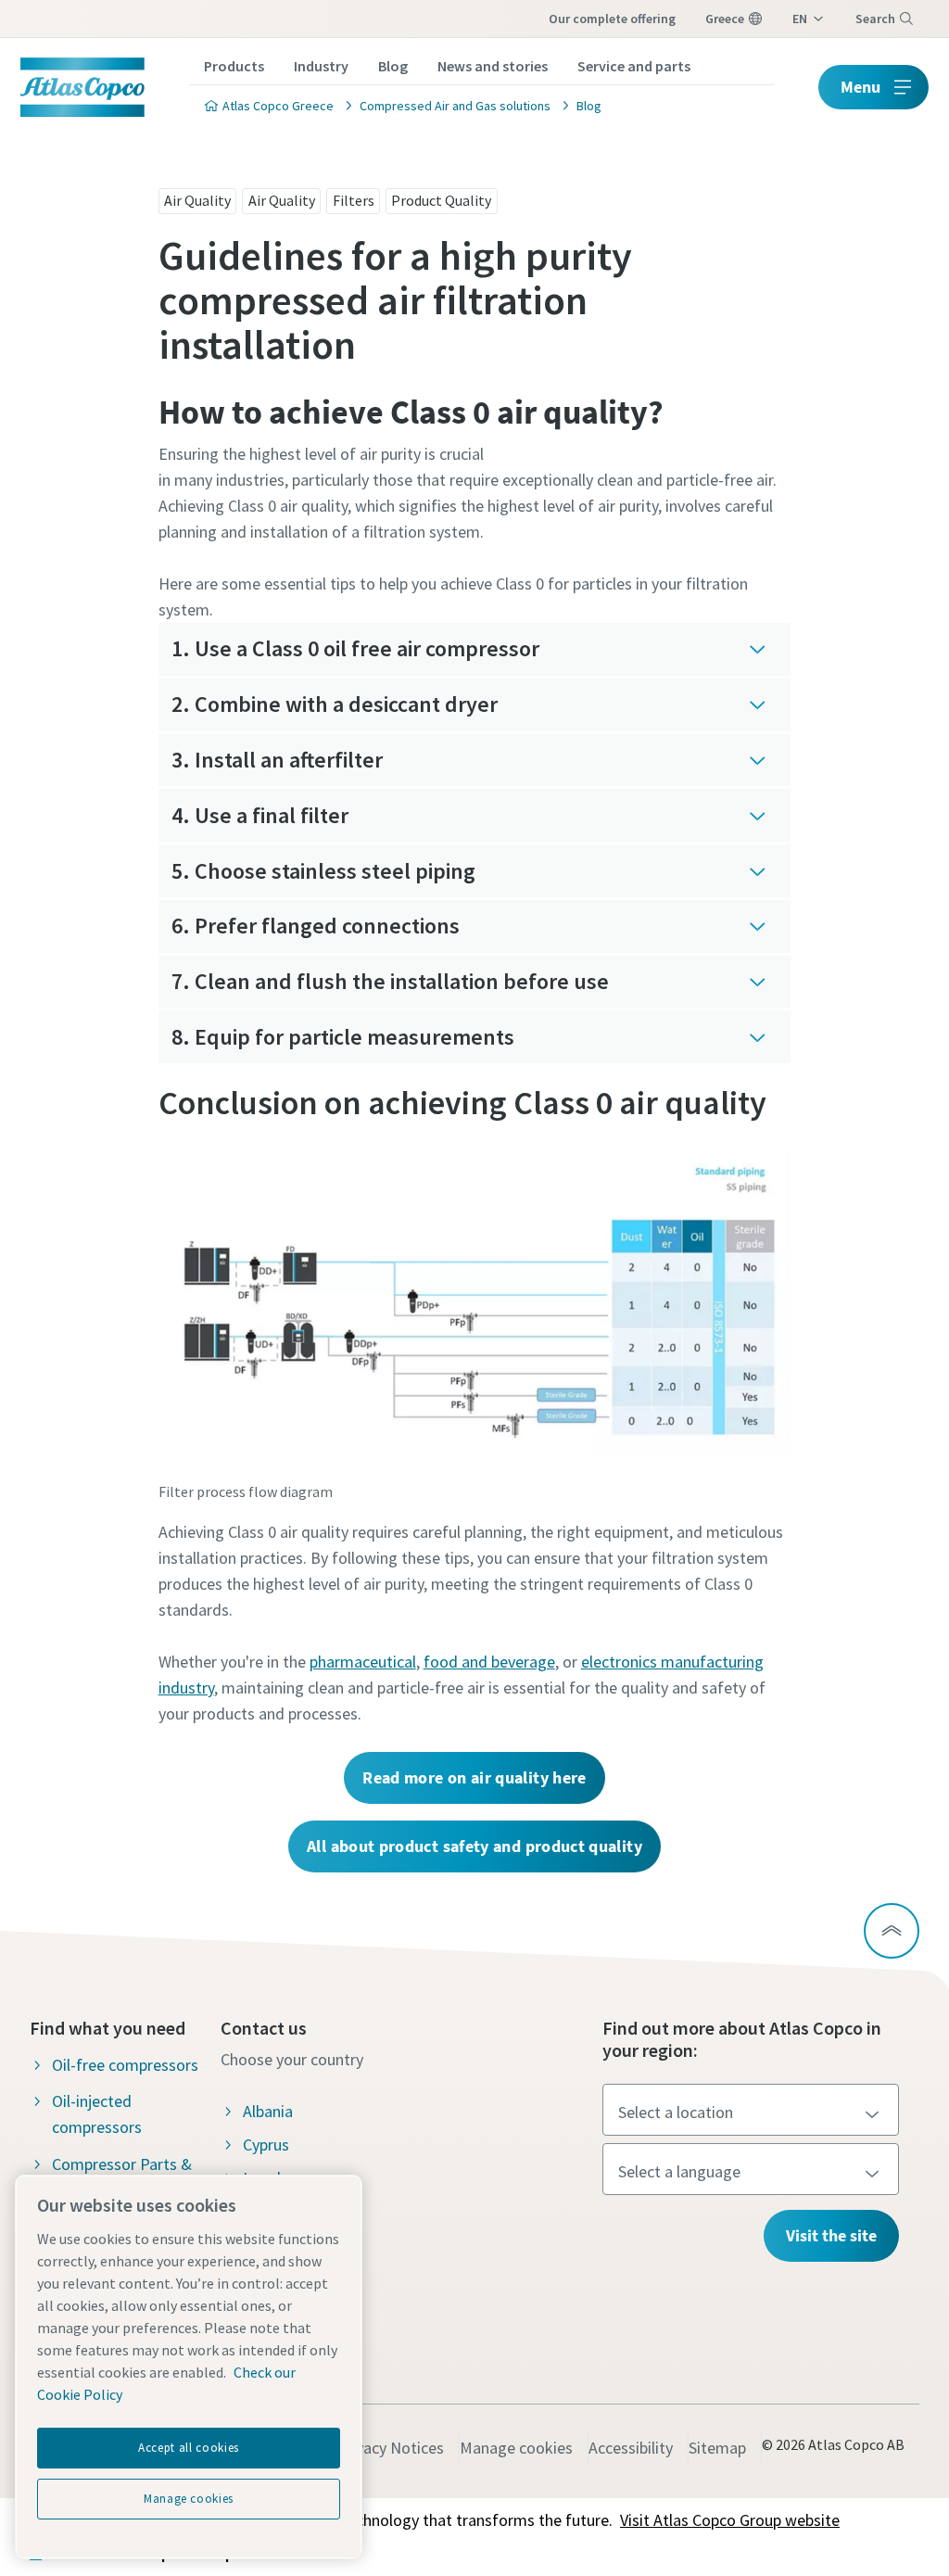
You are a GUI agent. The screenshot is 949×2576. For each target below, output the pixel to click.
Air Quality (197, 200)
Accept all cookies (189, 2448)
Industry (321, 66)
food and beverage (489, 1662)
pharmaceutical (363, 1662)
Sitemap (717, 2448)
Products (234, 66)
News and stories (493, 66)
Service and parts (634, 66)
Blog (393, 66)
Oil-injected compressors (97, 2114)
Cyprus (266, 2145)
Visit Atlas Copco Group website (730, 2520)
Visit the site (831, 2235)
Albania (268, 2111)
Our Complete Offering (612, 19)
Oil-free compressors (125, 2065)
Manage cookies (516, 2448)
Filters (354, 200)
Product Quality (441, 200)
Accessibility (631, 2448)
